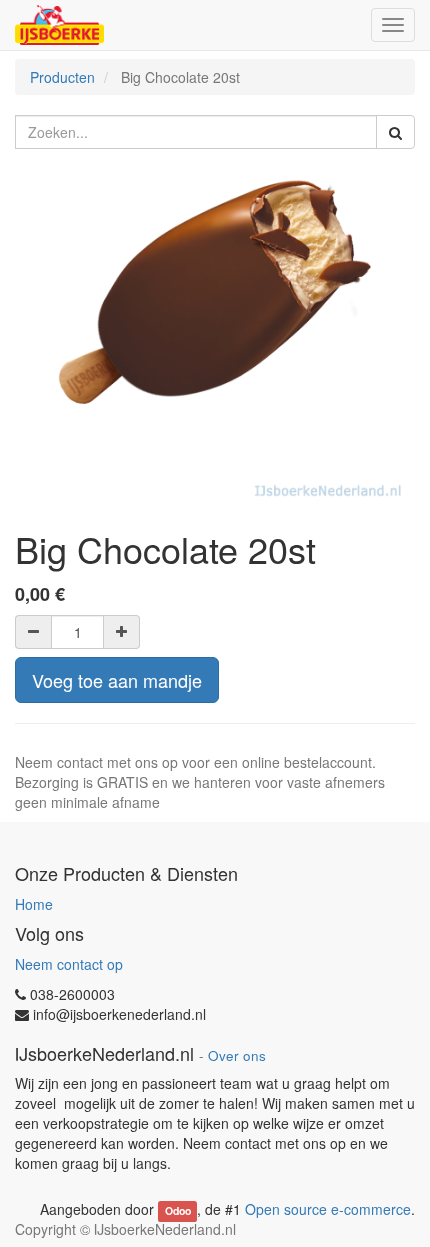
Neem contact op (69, 964)
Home (34, 904)
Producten (62, 77)
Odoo (178, 1210)
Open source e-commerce (328, 1209)
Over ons (237, 1055)
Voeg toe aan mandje (117, 680)
